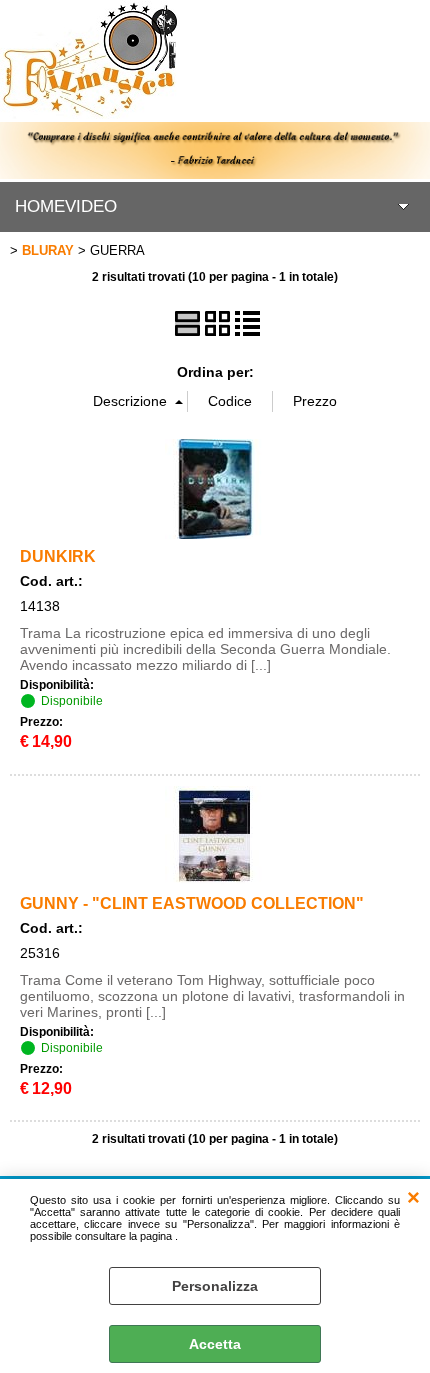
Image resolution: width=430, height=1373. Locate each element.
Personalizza (215, 1286)
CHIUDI (413, 1199)
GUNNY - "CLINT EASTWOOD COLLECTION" (192, 903)
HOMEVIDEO (66, 206)
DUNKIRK (58, 556)
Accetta (215, 1344)
